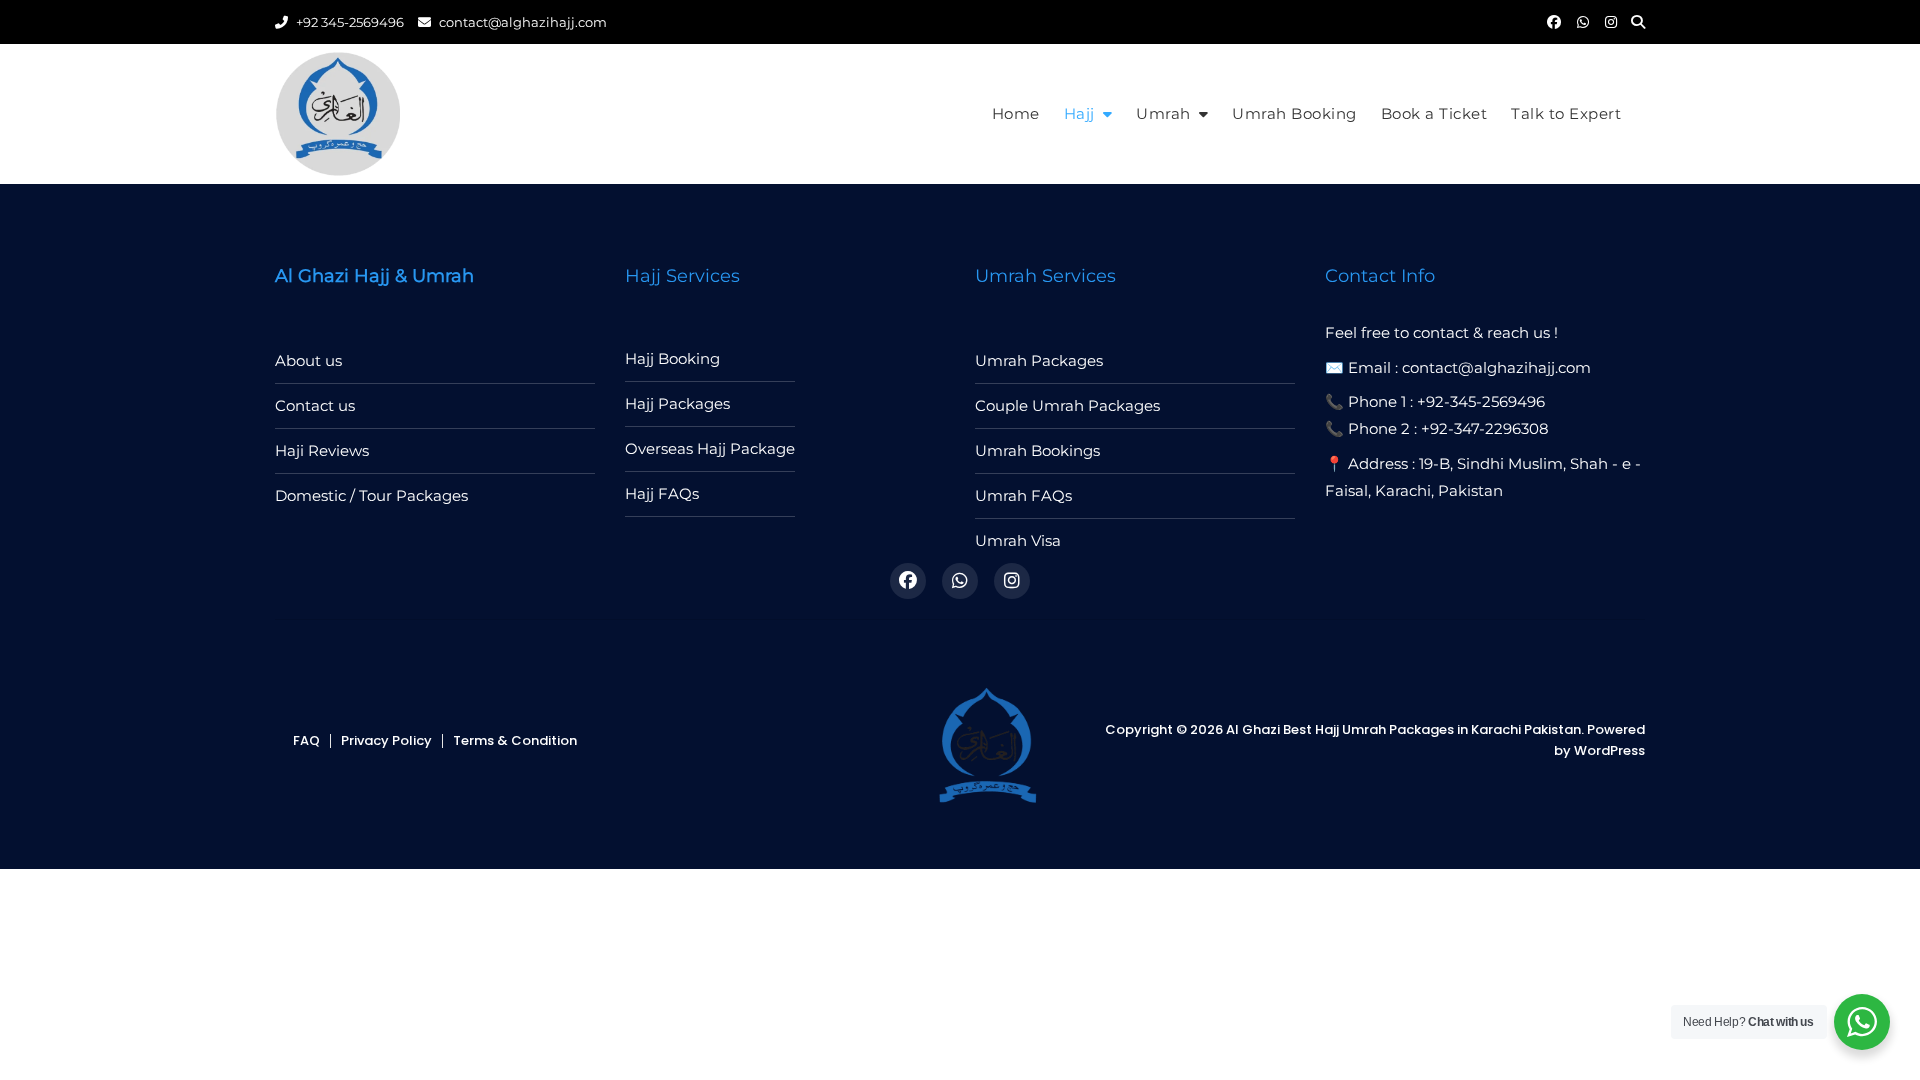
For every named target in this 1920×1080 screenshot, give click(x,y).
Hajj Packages (677, 403)
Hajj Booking (672, 358)
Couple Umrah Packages (1067, 405)
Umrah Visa (1018, 540)
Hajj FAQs (662, 493)
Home (1016, 113)
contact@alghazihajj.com (521, 22)
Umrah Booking (1294, 113)
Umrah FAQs (1023, 495)
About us (308, 360)
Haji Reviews (322, 450)
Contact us (315, 405)
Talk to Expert (1566, 113)
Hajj (1079, 113)
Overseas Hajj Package (710, 448)
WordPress (1609, 750)
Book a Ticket (1434, 113)
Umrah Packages (1039, 360)
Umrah (1163, 113)
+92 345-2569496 (348, 22)
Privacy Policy (386, 740)
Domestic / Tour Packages (371, 495)
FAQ (306, 740)
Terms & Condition (515, 740)
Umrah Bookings (1037, 450)
